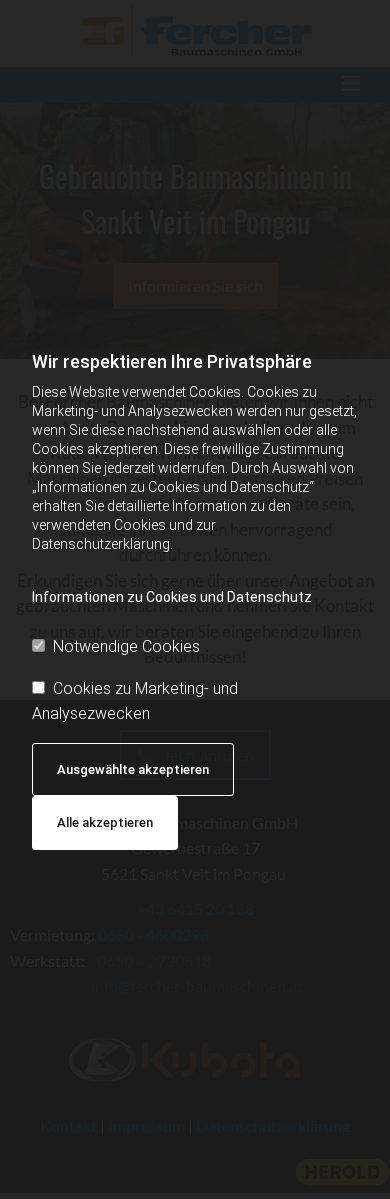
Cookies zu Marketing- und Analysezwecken (135, 701)
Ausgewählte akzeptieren (133, 769)
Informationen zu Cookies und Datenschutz (172, 597)
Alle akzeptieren (105, 822)
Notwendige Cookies (126, 646)
